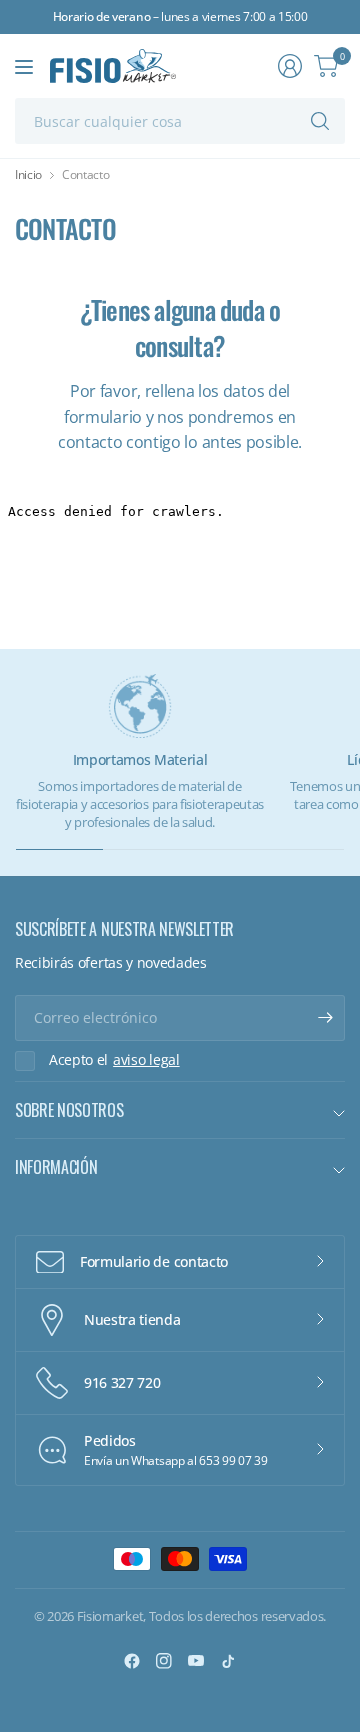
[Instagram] (164, 1661)
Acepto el (114, 1060)
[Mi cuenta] (290, 66)
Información (56, 1167)
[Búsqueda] (320, 121)
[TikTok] (228, 1661)
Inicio (28, 175)
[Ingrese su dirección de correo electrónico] (325, 1018)
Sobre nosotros (69, 1110)
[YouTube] (196, 1661)
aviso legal (146, 1060)
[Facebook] (132, 1661)
